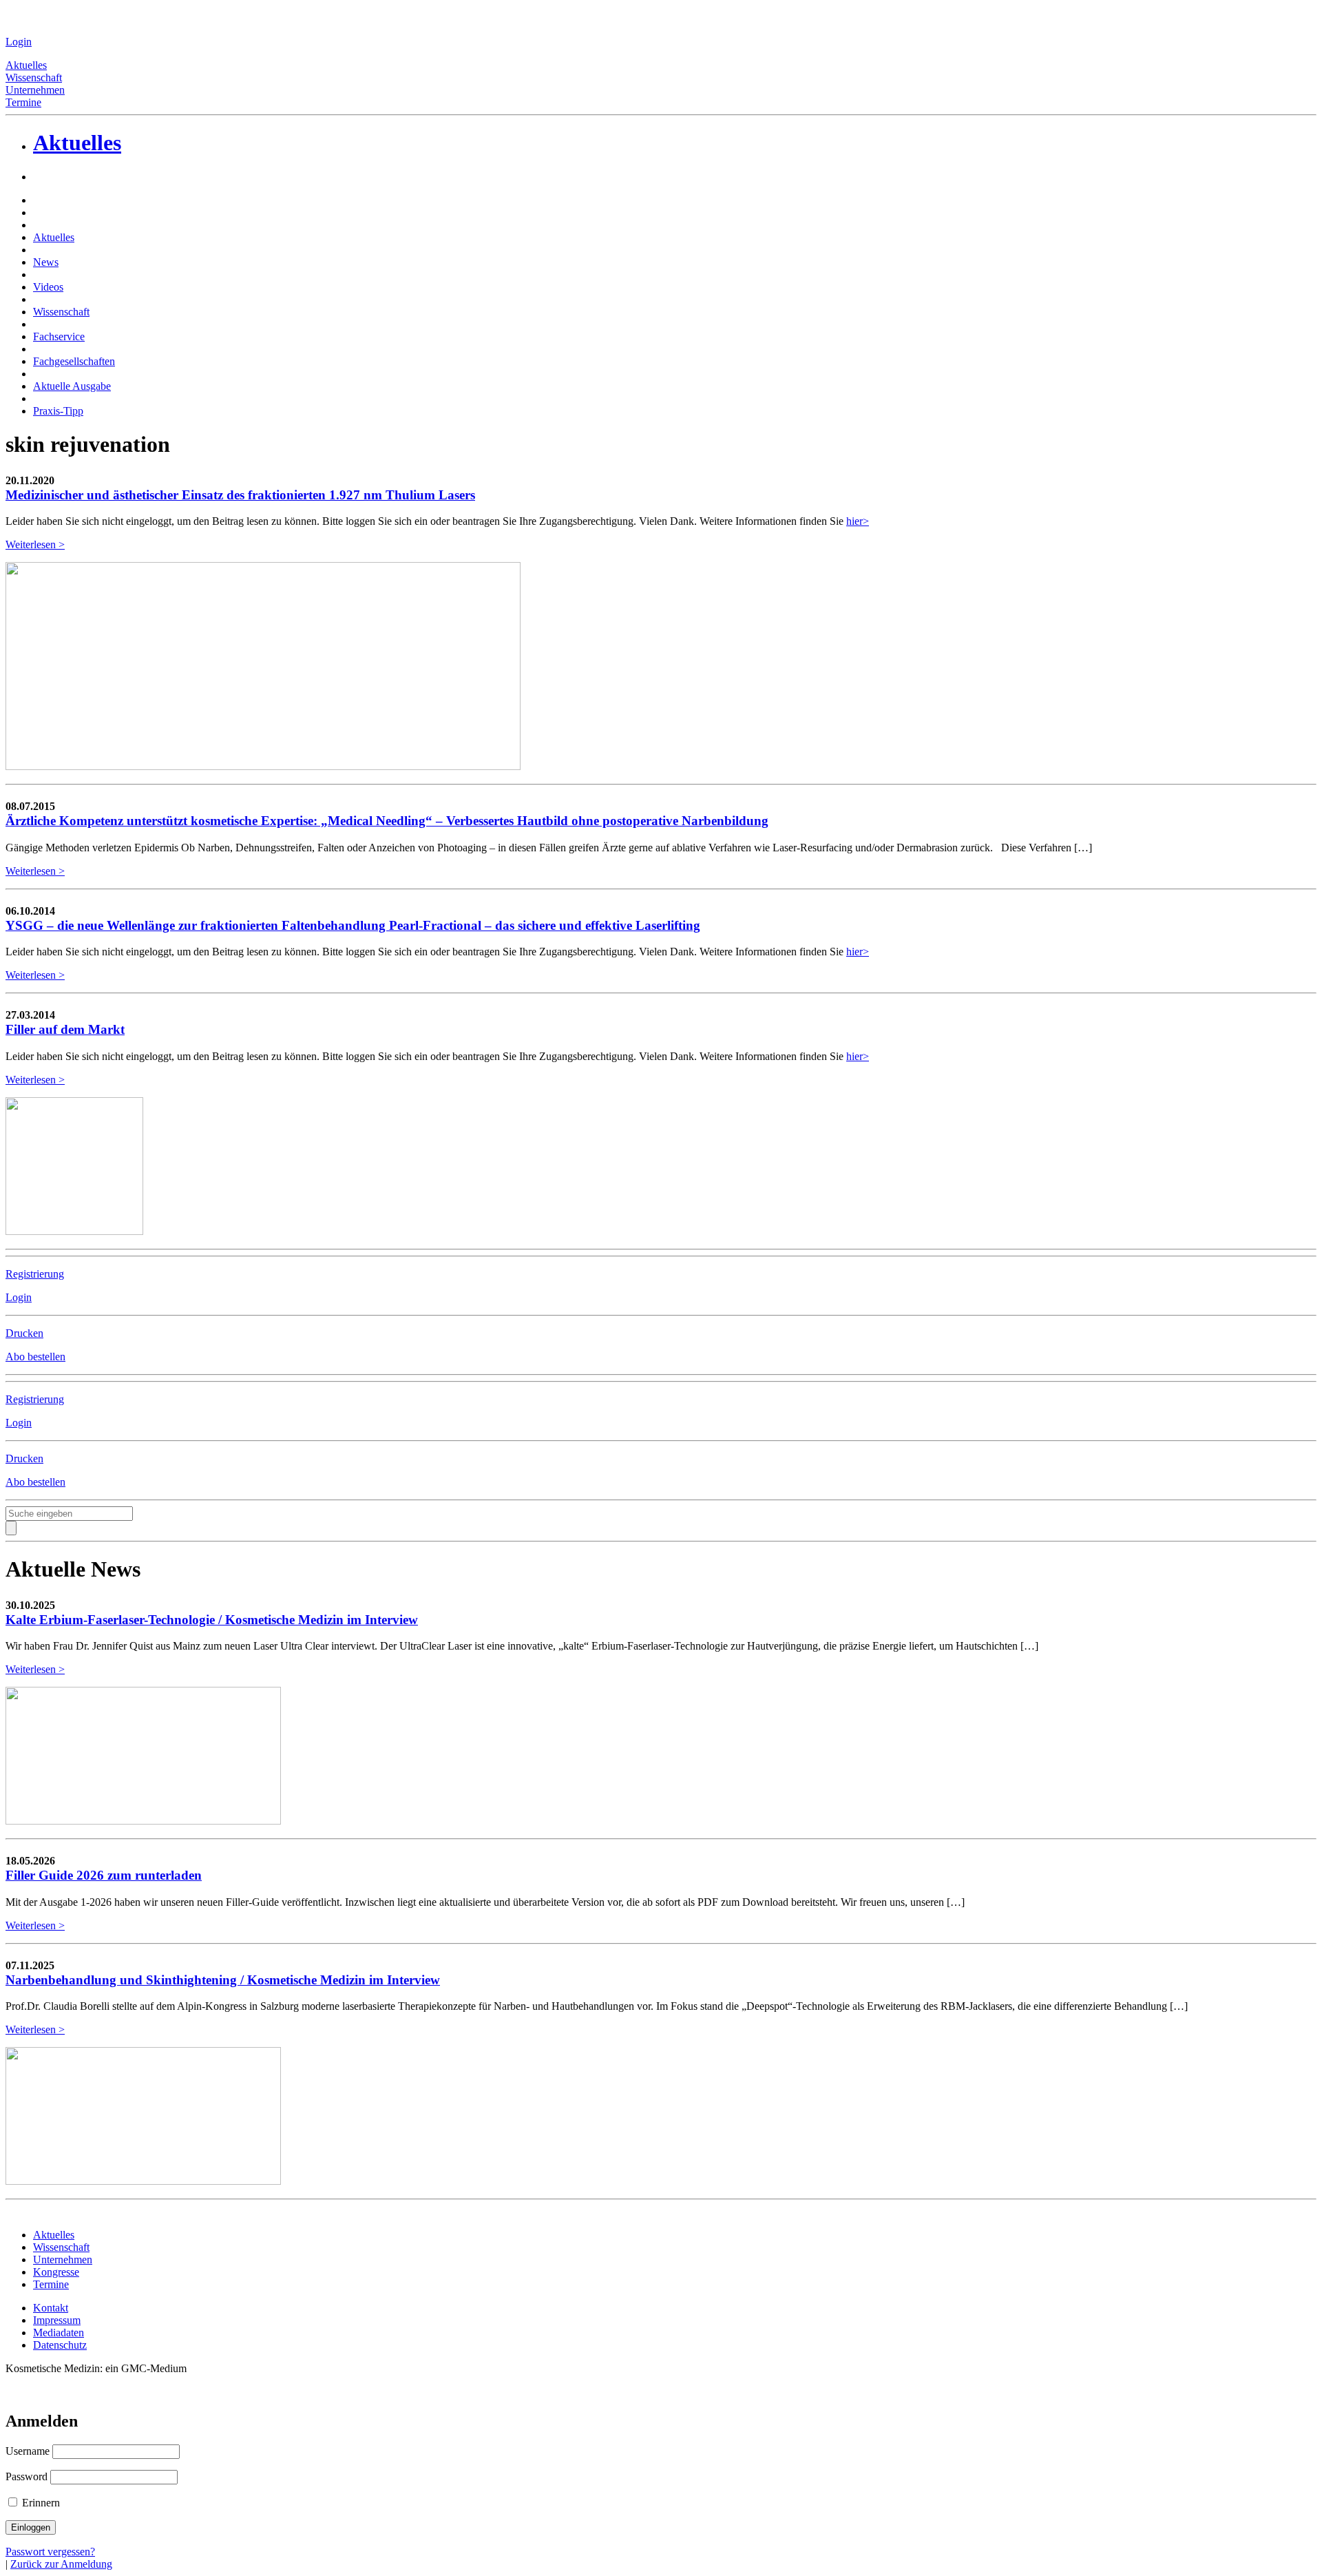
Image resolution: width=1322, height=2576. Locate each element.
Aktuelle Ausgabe (72, 386)
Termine (23, 102)
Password (27, 2476)
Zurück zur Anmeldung (61, 2564)
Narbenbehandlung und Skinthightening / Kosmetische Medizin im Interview (223, 1980)
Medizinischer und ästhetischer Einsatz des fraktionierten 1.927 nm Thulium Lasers (240, 495)
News (46, 262)
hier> (858, 521)
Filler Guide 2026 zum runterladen (104, 1875)
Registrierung (35, 1274)
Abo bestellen (35, 1357)
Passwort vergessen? (50, 2552)
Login (19, 42)
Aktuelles (26, 65)
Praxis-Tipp (58, 411)
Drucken (24, 1333)
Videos (48, 287)
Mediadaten (59, 2333)
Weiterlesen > (35, 544)
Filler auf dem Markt (65, 1029)
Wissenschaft (34, 77)
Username (28, 2451)
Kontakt (51, 2308)
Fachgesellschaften (74, 361)
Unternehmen (35, 90)
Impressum (57, 2320)
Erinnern (40, 2503)
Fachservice (59, 336)
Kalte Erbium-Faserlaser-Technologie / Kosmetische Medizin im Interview (212, 1620)
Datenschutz (60, 2345)
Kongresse (56, 2272)
